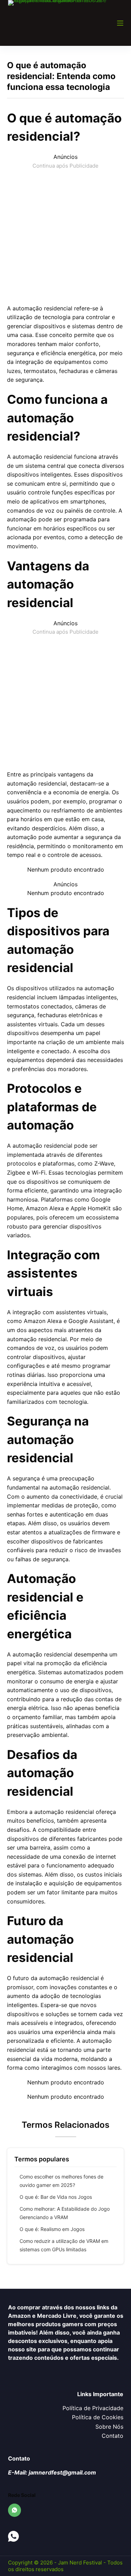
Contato (112, 2436)
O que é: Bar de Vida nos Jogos (56, 2197)
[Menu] (120, 23)
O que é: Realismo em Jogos (52, 2229)
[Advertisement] (65, 236)
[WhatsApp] (15, 2510)
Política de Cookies (98, 2417)
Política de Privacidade (93, 2408)
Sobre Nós (109, 2427)
